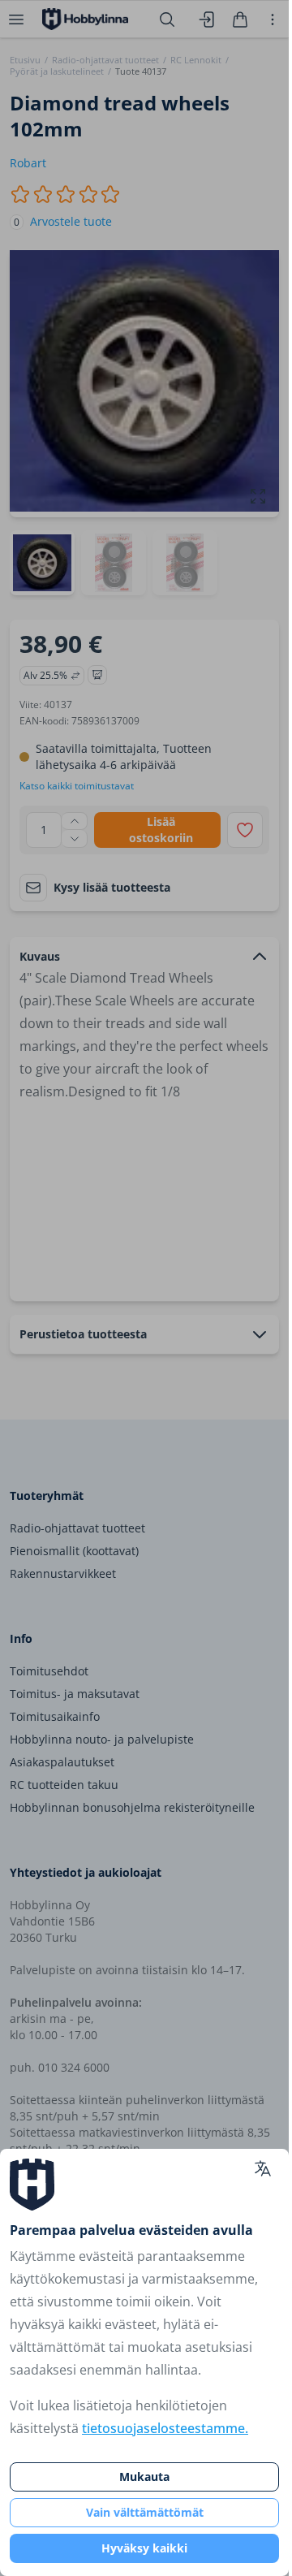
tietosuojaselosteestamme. (165, 2428)
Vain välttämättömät (145, 2512)
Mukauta (144, 2477)
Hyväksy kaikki (144, 2548)
